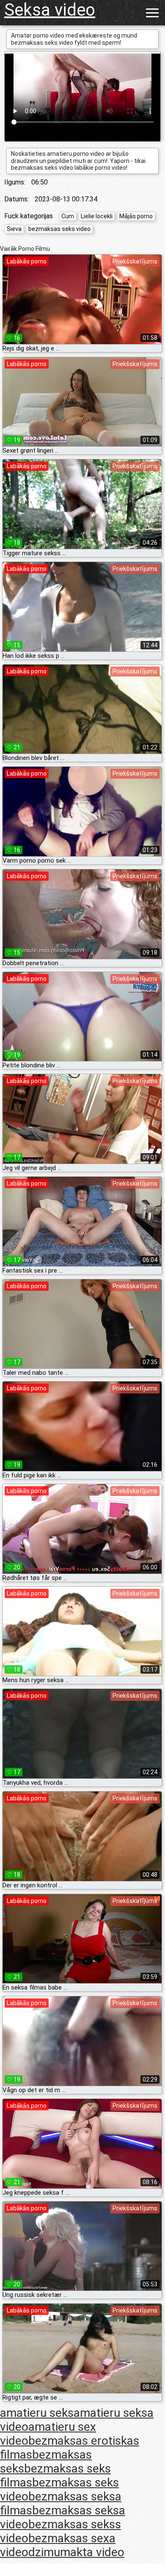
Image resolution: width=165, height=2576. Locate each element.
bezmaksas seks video (59, 229)
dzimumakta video (76, 2552)
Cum (68, 216)
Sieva (14, 229)
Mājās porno (136, 216)
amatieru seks (37, 2413)
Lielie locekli (97, 216)
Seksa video (50, 10)
